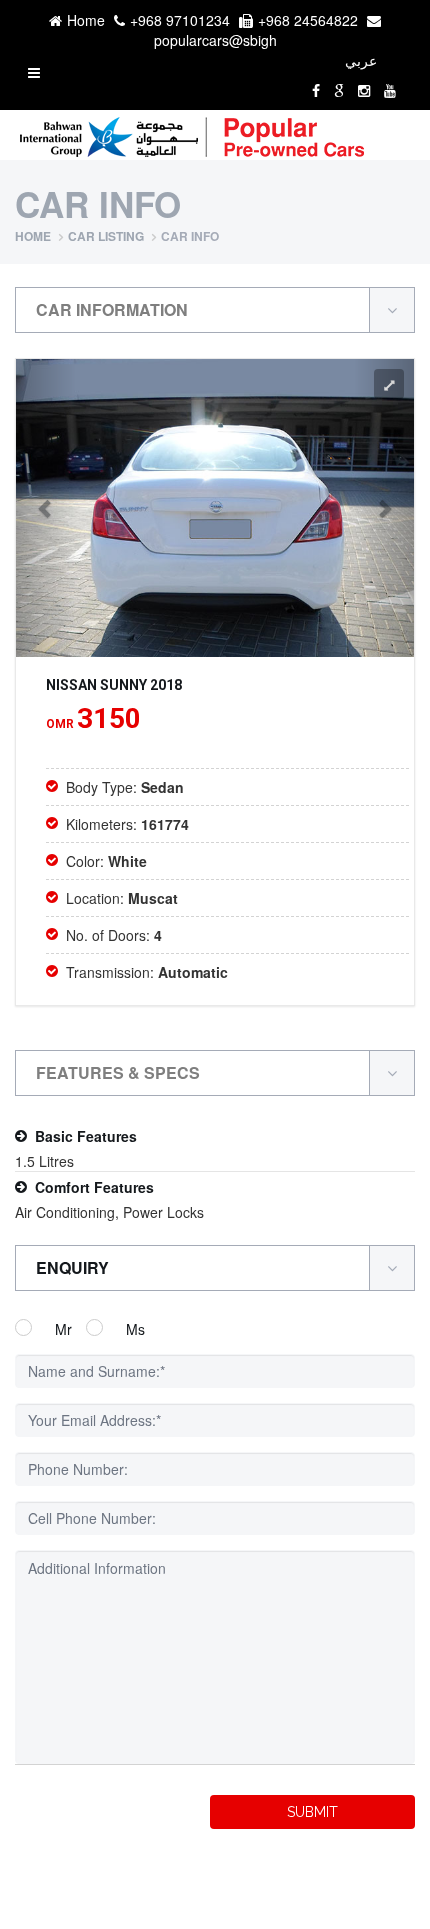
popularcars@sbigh (215, 40)
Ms (135, 1329)
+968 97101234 (180, 20)
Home (86, 20)
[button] (46, 508)
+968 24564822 (308, 20)
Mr (63, 1329)
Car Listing (106, 236)
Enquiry (72, 1267)
